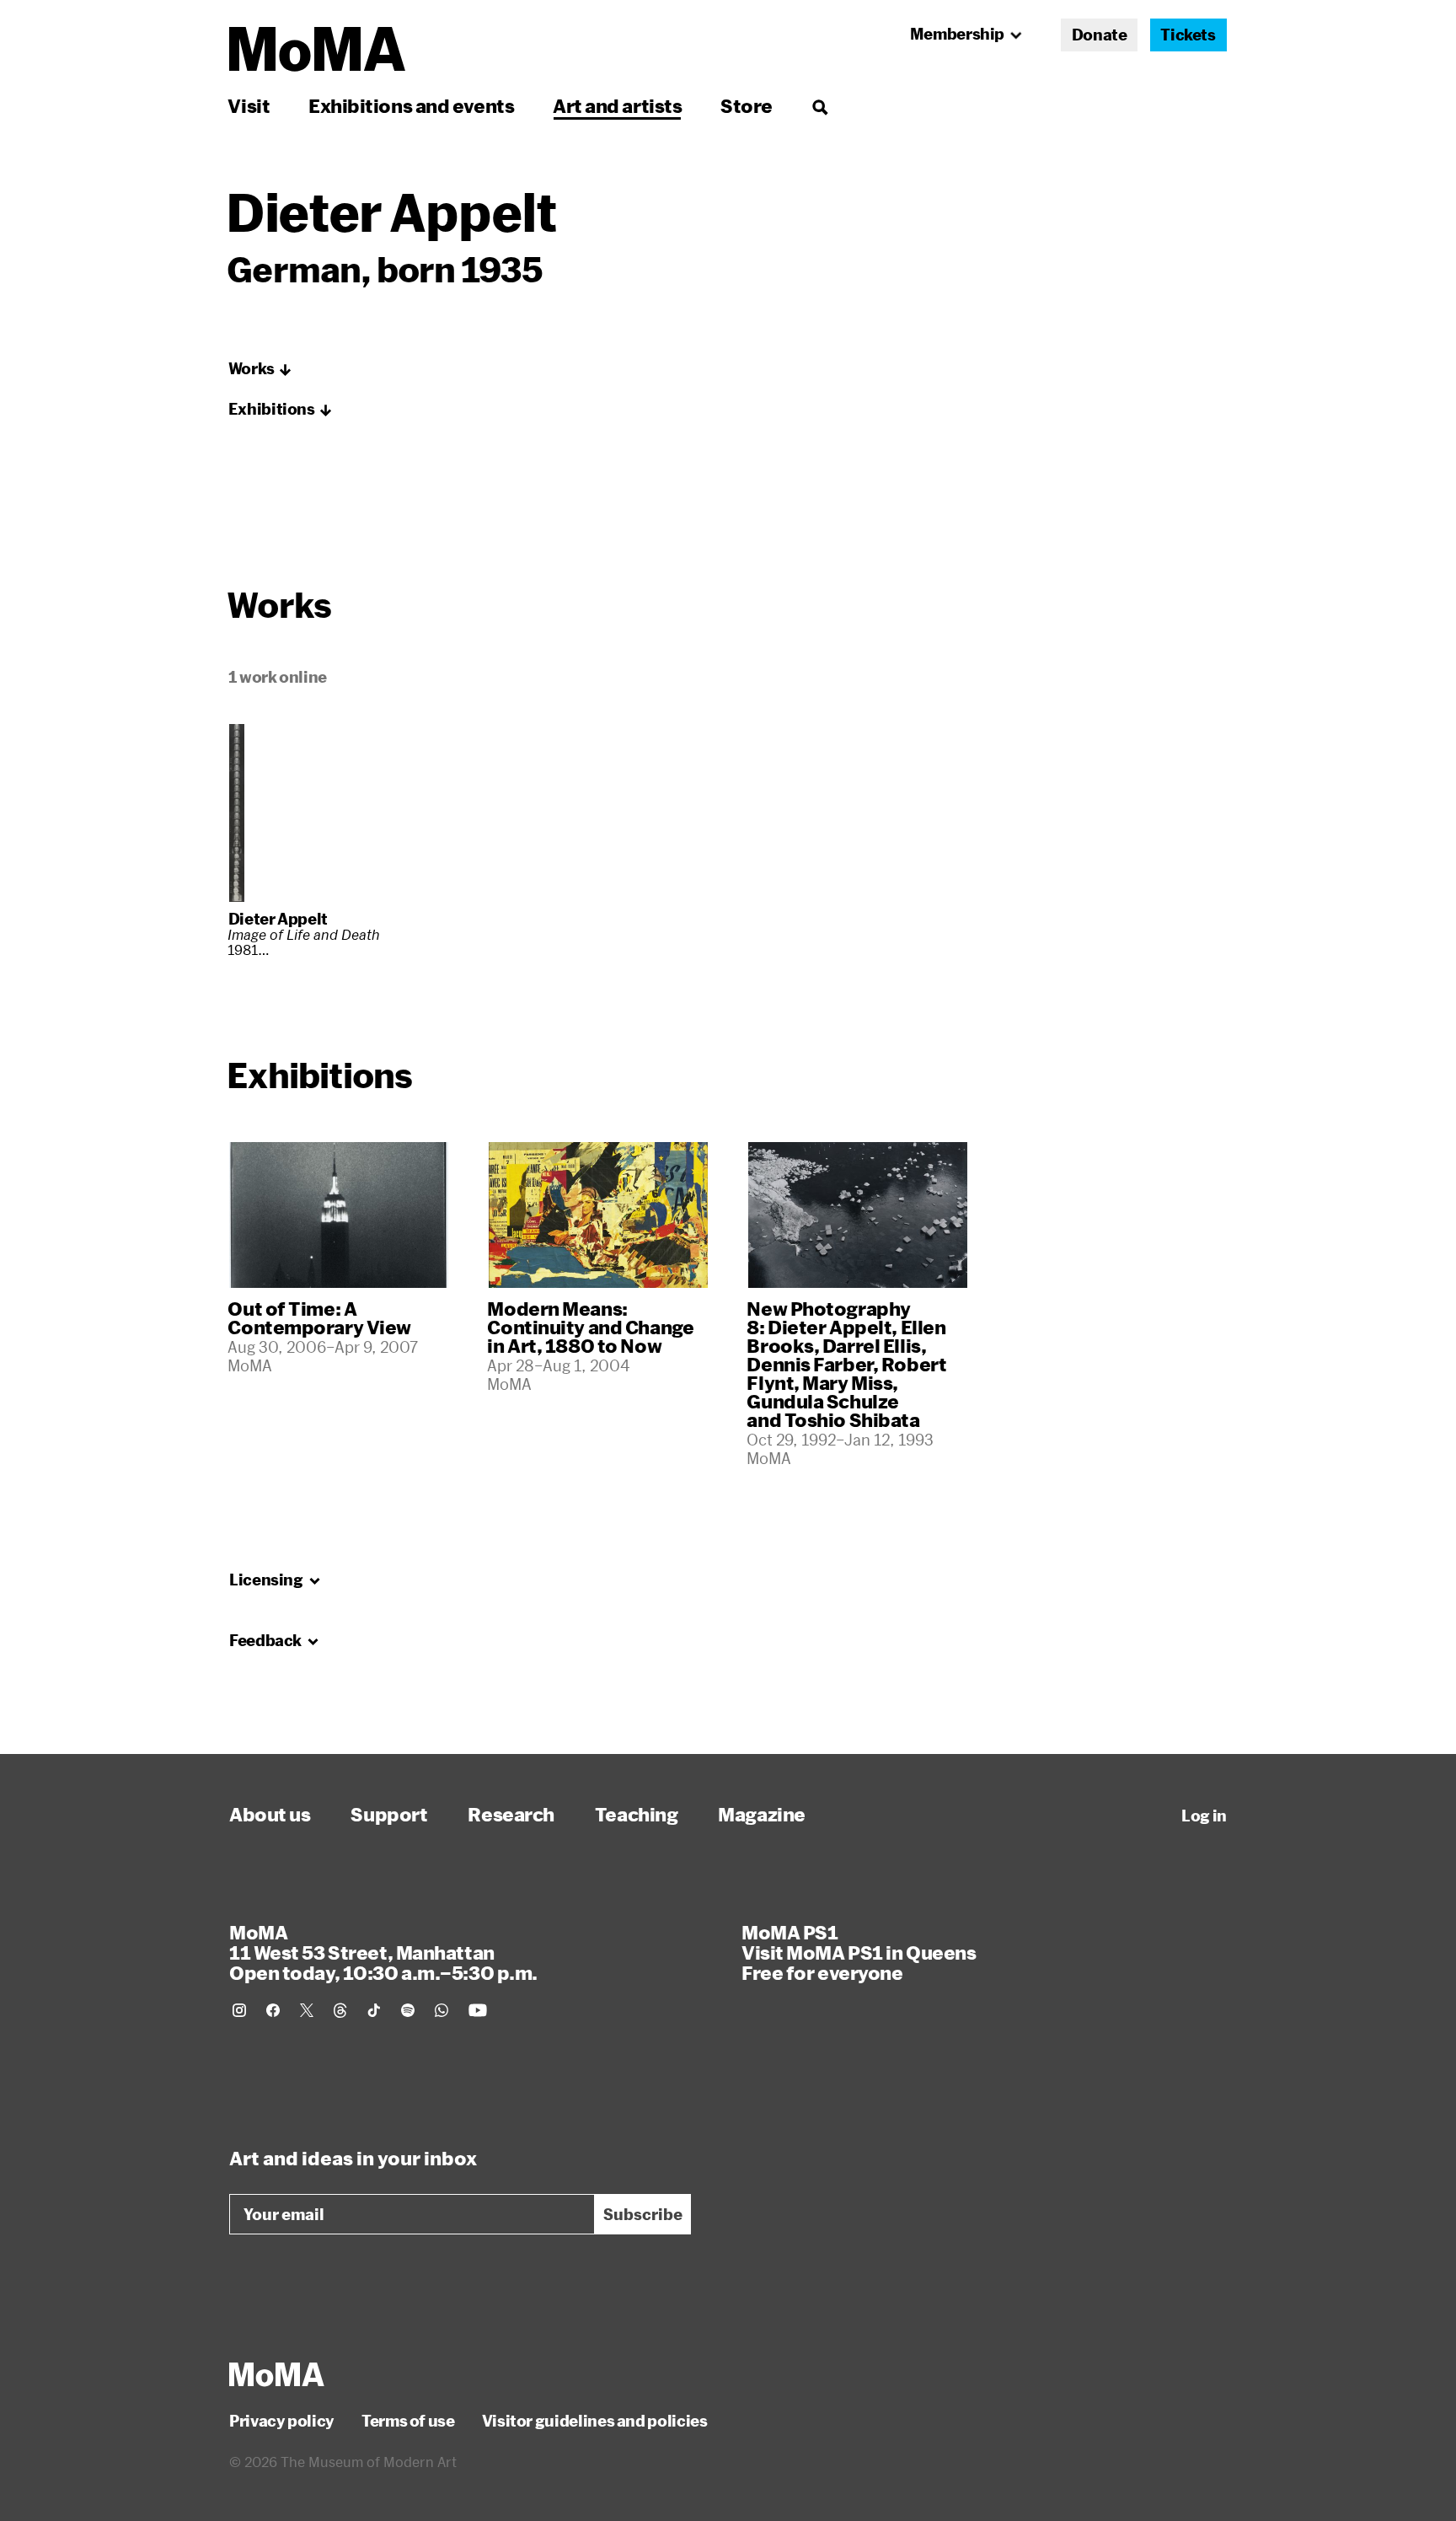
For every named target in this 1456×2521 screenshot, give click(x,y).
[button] (260, 369)
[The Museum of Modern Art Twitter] (307, 2010)
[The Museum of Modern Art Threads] (340, 2010)
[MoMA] (277, 2374)
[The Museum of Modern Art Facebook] (273, 2010)
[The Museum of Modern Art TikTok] (374, 2010)
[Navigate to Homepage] (317, 49)
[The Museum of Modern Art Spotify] (408, 2010)
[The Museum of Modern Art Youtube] (478, 2010)
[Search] (819, 106)
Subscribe (643, 2214)
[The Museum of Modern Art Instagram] (239, 2010)
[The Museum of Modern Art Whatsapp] (442, 2010)
